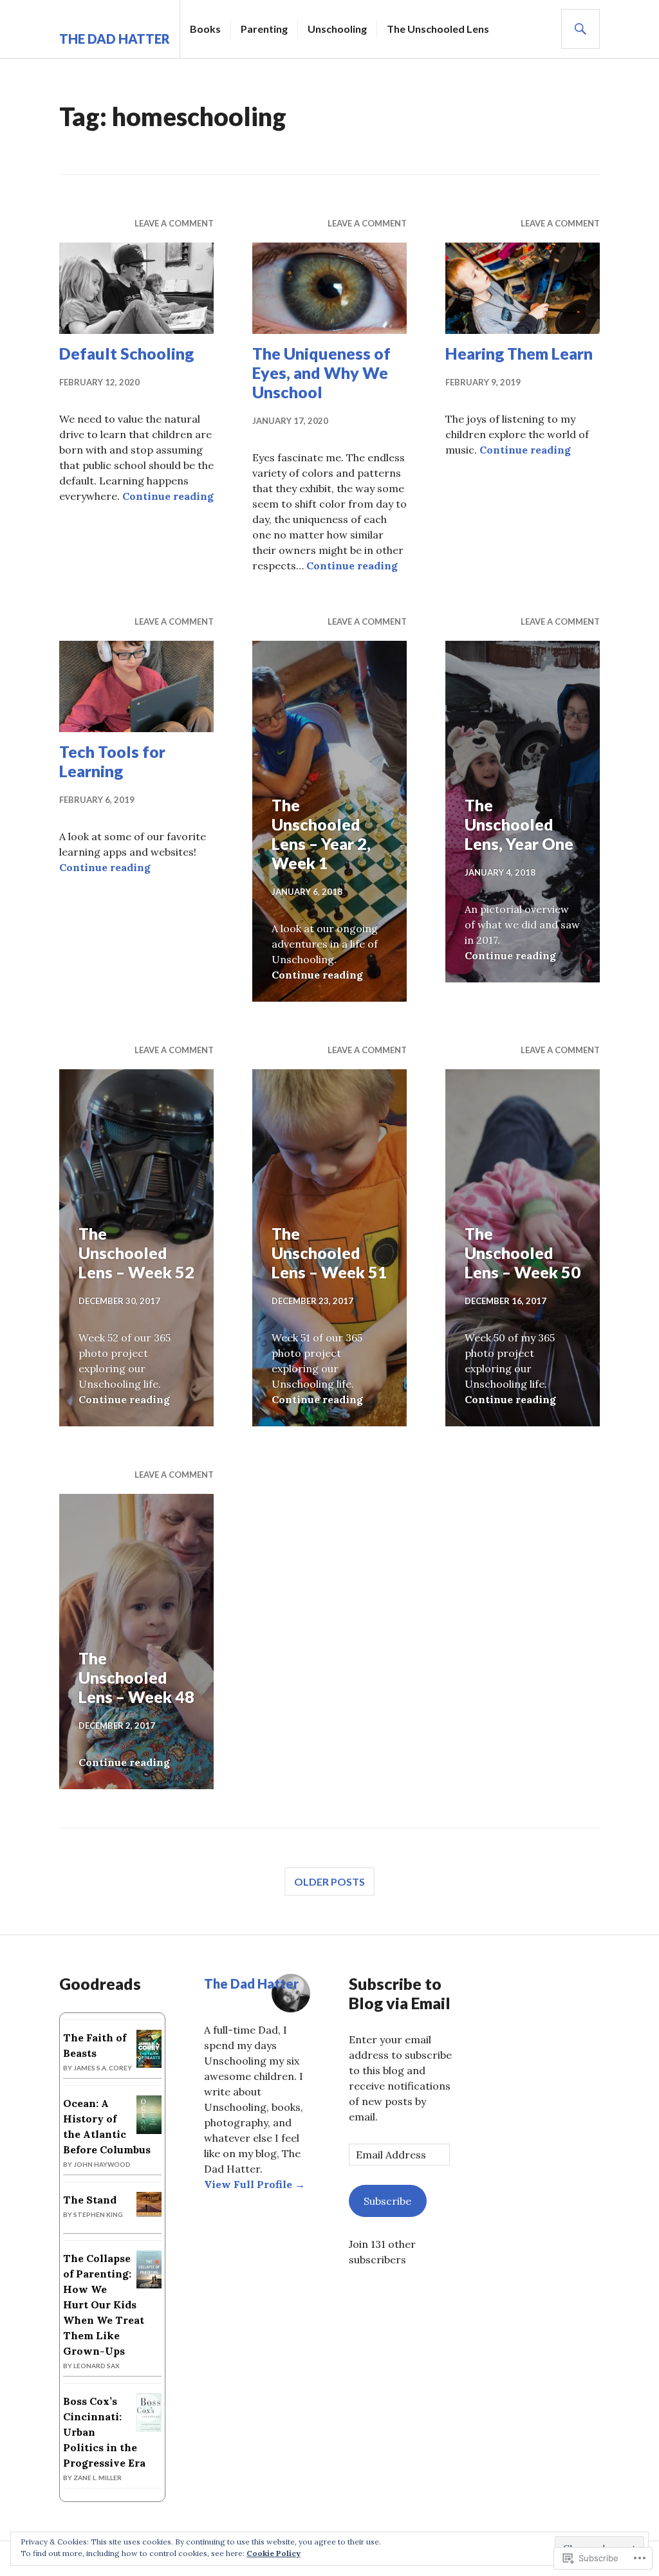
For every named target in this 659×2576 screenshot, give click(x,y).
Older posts (329, 1881)
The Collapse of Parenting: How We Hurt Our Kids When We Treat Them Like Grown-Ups (104, 2305)
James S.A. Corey (103, 2068)
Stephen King (98, 2214)
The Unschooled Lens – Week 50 (523, 1253)
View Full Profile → (255, 2184)
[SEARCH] (580, 29)
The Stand (90, 2200)
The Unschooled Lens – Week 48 (136, 1677)
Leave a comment (174, 223)
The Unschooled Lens (438, 29)
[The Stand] (149, 2213)
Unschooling (337, 29)
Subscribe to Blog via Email (400, 1993)
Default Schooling (126, 353)
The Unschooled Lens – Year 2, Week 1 (321, 834)
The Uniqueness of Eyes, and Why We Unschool (321, 373)
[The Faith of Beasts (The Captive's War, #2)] (149, 2064)
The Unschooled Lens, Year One (519, 824)
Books (205, 29)
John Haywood (102, 2164)
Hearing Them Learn (519, 353)
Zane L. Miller (97, 2478)
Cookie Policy (274, 2553)
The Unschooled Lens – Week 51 (329, 1253)
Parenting (264, 29)
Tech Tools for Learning (112, 761)
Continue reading (168, 496)
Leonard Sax (97, 2366)
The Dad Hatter (115, 39)
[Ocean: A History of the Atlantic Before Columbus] (149, 2130)
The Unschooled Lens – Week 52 (136, 1253)
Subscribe (387, 2201)
